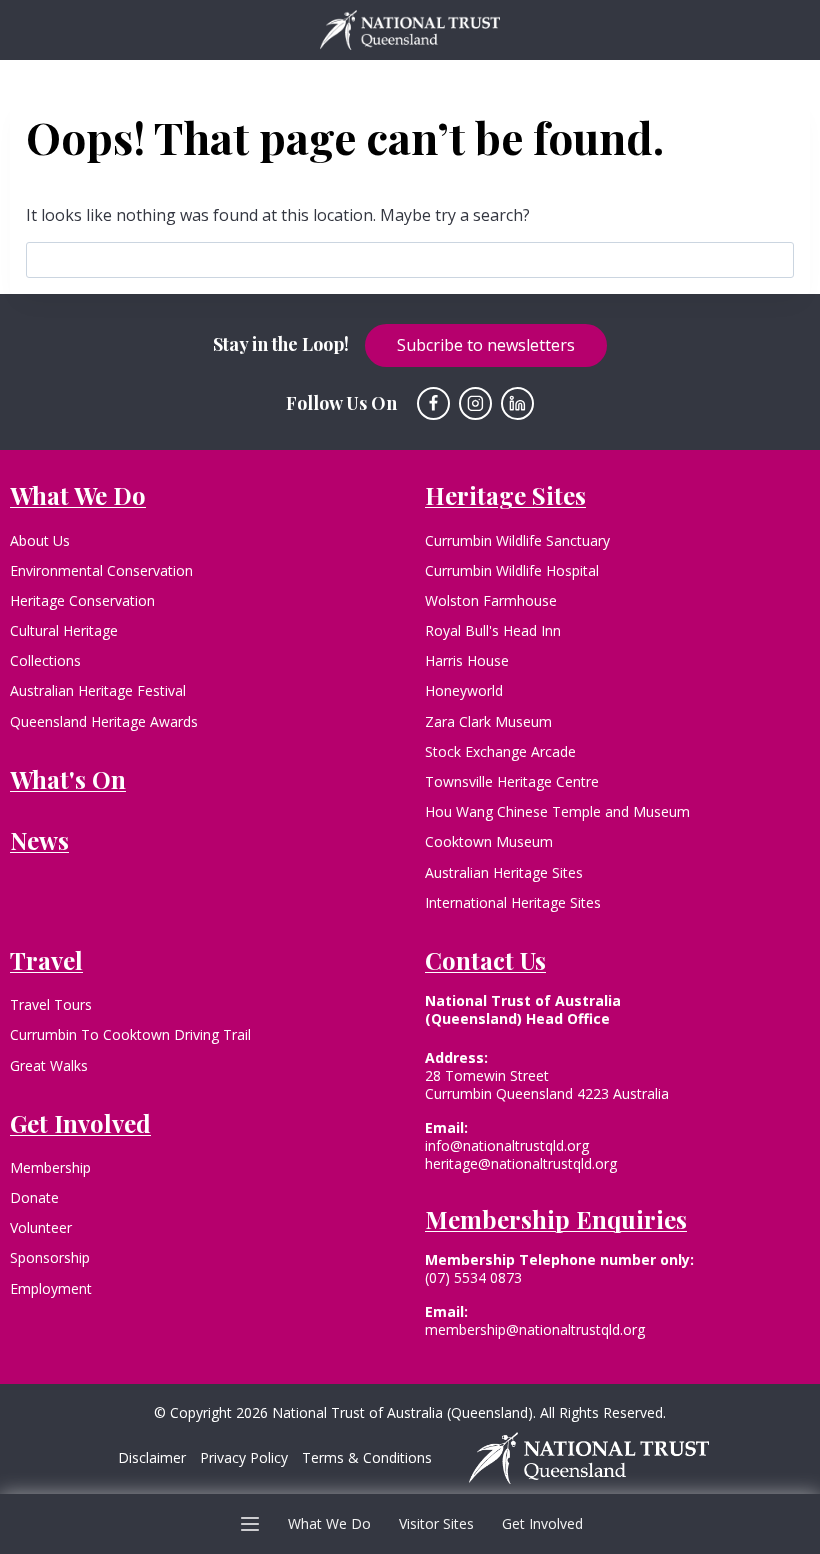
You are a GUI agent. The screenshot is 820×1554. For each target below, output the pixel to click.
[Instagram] (476, 404)
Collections (45, 660)
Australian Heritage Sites (504, 872)
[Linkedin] (518, 404)
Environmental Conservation (101, 570)
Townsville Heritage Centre (512, 781)
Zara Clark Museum (488, 721)
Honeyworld (464, 690)
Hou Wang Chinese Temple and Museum (557, 811)
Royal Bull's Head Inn (493, 630)
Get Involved (542, 1523)
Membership (50, 1167)
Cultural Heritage (64, 630)
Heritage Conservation (82, 600)
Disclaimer (152, 1458)
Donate (34, 1197)
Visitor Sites (436, 1523)
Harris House (467, 660)
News (39, 840)
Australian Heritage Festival (98, 690)
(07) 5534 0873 (473, 1277)
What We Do (329, 1523)
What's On (68, 779)
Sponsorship (50, 1257)
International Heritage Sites (513, 902)
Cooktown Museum (489, 841)
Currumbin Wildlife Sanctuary (517, 540)
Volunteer (41, 1227)
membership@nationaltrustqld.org (535, 1329)
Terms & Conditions (367, 1458)
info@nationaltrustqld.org (507, 1145)
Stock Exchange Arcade (500, 751)
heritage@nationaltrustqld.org (521, 1163)
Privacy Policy (244, 1458)
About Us (40, 540)
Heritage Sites (505, 495)
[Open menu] (250, 1523)
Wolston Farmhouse (491, 600)
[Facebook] (434, 404)
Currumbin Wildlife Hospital (512, 570)
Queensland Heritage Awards (104, 721)
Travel (46, 960)
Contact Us (485, 960)
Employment (51, 1288)
